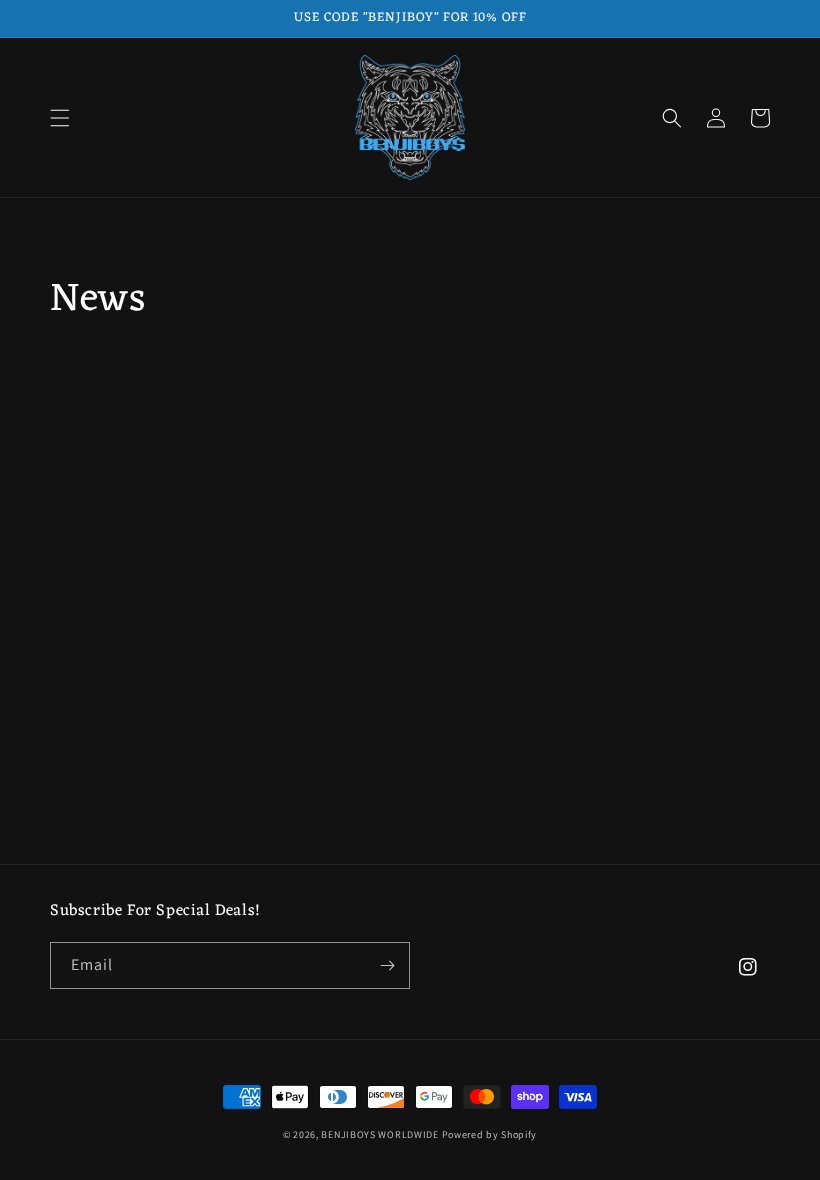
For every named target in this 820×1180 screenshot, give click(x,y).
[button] (60, 118)
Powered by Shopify (490, 1134)
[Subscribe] (387, 965)
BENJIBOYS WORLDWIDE (379, 1134)
